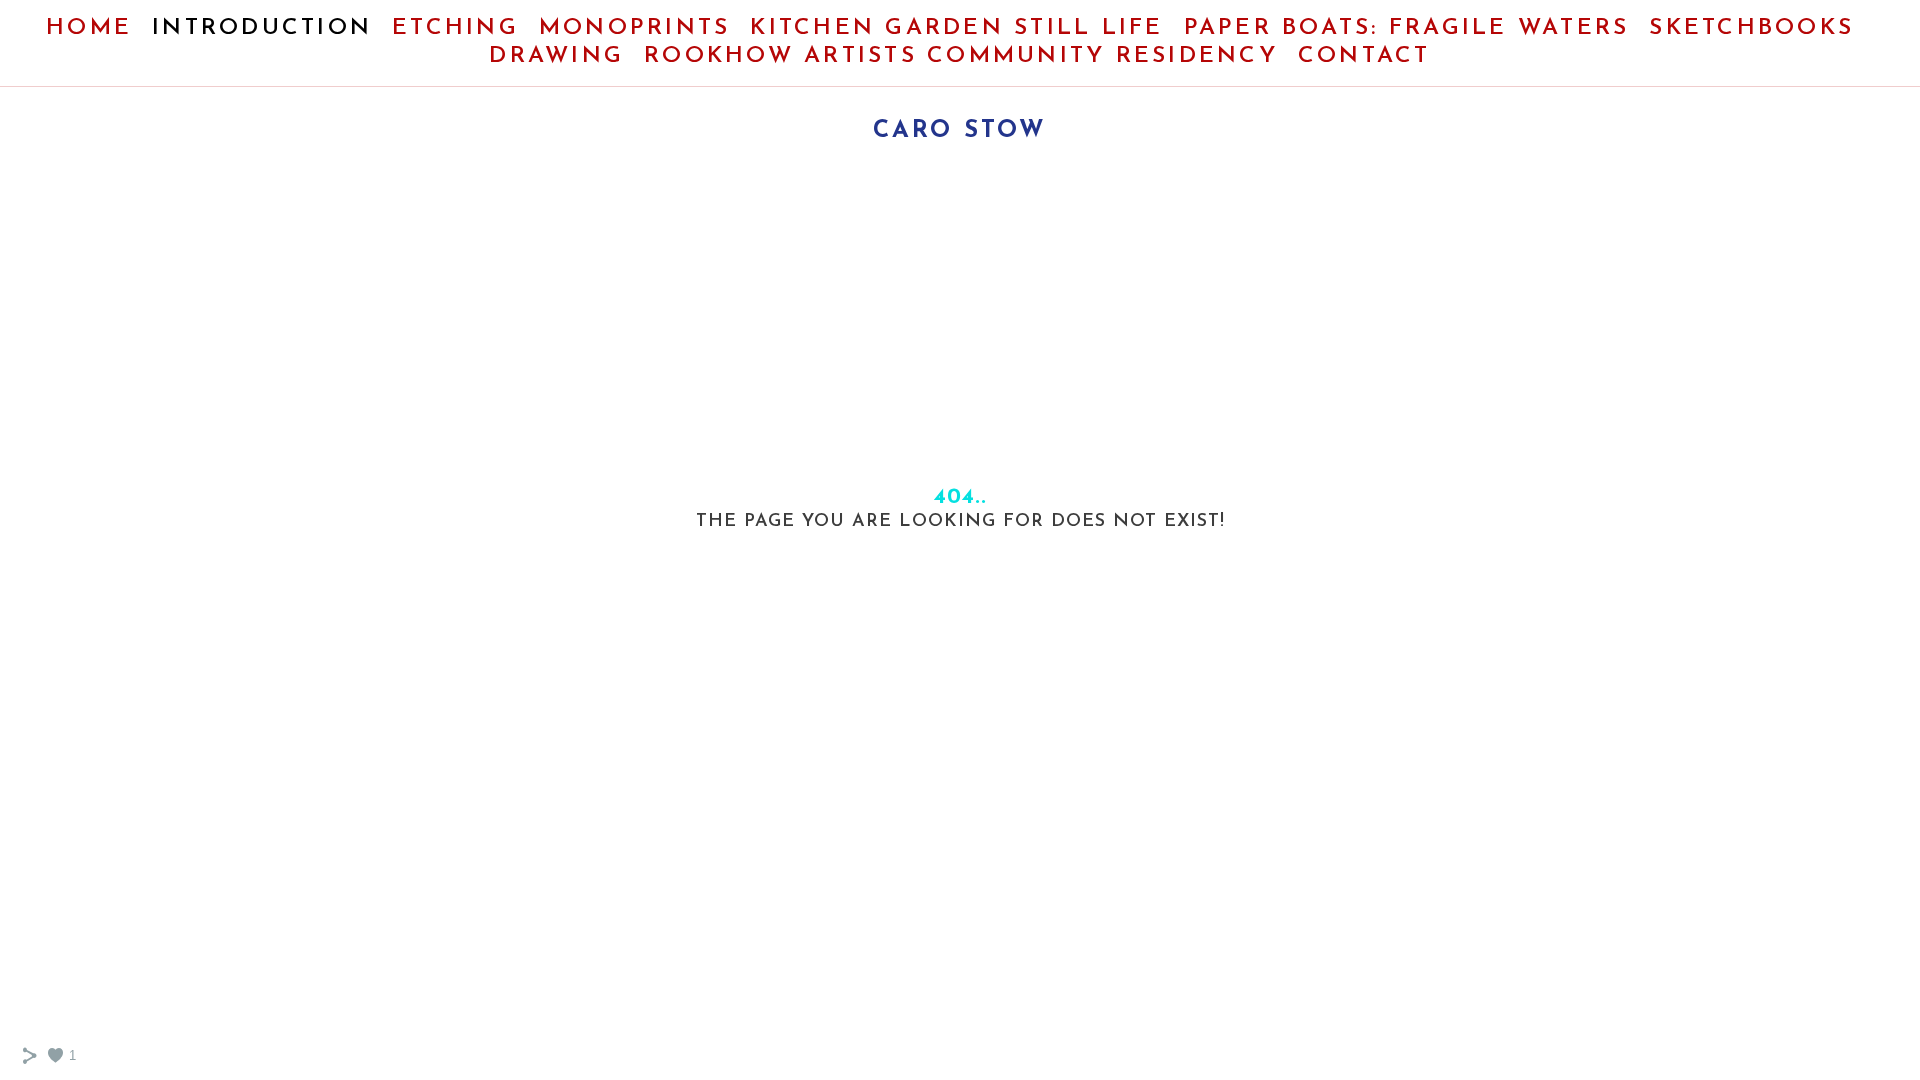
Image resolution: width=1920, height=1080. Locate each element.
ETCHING (455, 28)
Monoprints (635, 28)
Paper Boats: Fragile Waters (1407, 28)
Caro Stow (960, 131)
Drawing (556, 56)
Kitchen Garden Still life (956, 28)
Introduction (262, 28)
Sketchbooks (1751, 28)
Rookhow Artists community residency (961, 56)
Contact (1364, 56)
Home (89, 28)
